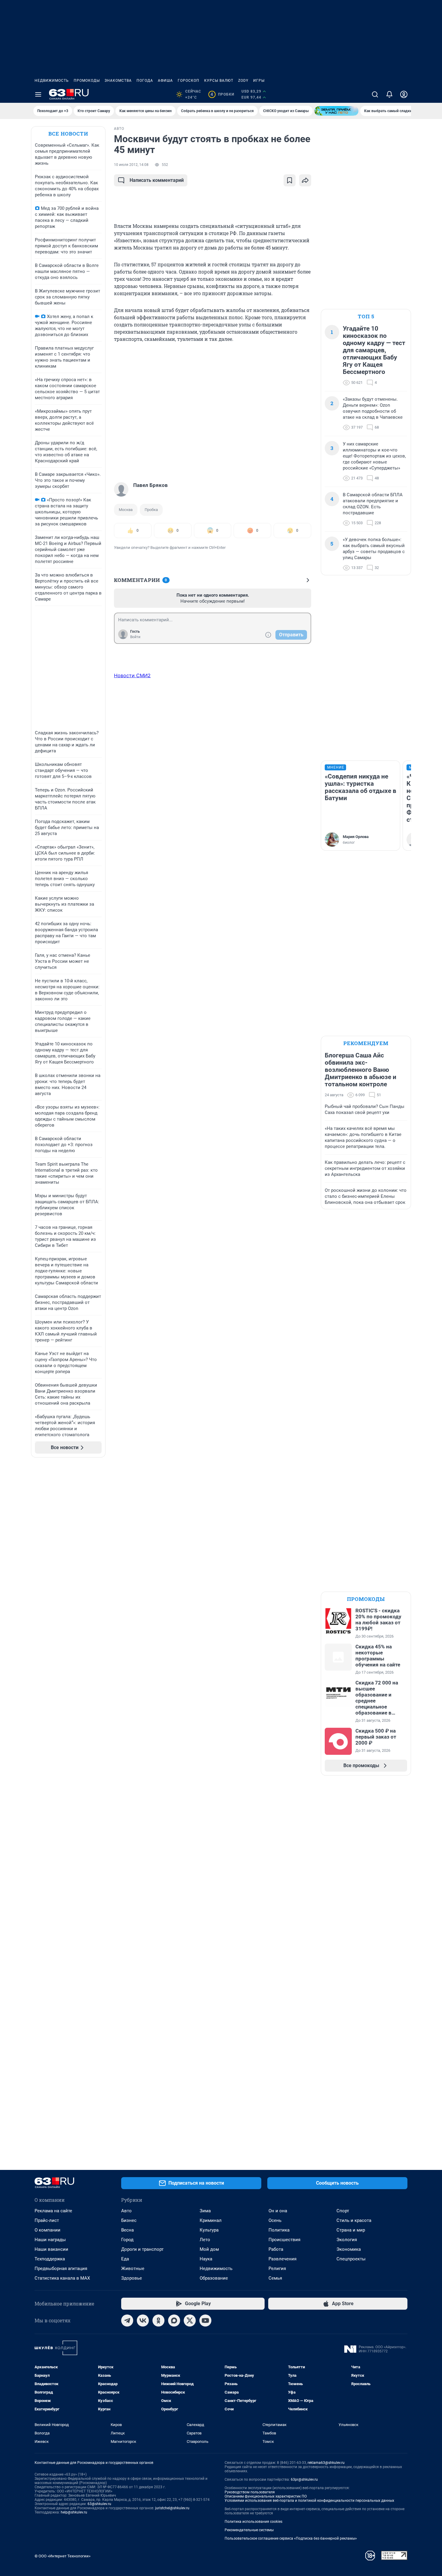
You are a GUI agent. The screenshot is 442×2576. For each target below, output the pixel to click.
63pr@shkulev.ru (304, 2480)
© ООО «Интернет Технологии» (63, 2556)
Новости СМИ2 (132, 675)
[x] (190, 2321)
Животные (133, 2269)
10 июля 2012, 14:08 (131, 165)
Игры (259, 81)
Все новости (68, 134)
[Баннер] (336, 111)
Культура (209, 2230)
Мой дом (209, 2249)
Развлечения (282, 2259)
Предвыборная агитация (61, 2269)
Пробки (222, 94)
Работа (276, 2249)
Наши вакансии (51, 2249)
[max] (174, 2321)
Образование (214, 2278)
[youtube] (205, 2321)
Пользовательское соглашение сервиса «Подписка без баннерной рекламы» (291, 2538)
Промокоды (87, 81)
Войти (135, 637)
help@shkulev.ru (74, 2512)
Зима (205, 2211)
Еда (125, 2259)
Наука (206, 2259)
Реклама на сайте (53, 2211)
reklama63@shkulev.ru (326, 2463)
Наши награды (50, 2240)
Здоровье (132, 2278)
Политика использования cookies (253, 2522)
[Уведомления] (389, 94)
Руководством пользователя (250, 2492)
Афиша (165, 81)
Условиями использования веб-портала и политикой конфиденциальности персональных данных (309, 2501)
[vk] (143, 2321)
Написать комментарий (157, 180)
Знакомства (118, 81)
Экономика (349, 2249)
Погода (145, 81)
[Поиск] (375, 94)
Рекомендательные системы (249, 2530)
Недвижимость (52, 81)
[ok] (158, 2321)
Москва (126, 510)
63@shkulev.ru (99, 2504)
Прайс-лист (47, 2220)
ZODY (243, 81)
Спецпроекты (351, 2259)
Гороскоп (189, 81)
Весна (127, 2230)
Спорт (343, 2211)
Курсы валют (219, 81)
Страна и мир (351, 2230)
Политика (279, 2230)
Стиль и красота (354, 2220)
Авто (126, 2211)
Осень (275, 2220)
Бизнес (129, 2220)
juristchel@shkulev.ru (172, 2508)
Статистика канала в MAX (62, 2278)
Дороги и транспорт (142, 2249)
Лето (205, 2240)
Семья (275, 2278)
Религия (277, 2269)
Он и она (278, 2211)
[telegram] (127, 2321)
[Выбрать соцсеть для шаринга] (305, 180)
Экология (347, 2240)
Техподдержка (50, 2259)
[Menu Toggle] (38, 94)
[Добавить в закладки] (290, 180)
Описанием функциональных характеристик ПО (266, 2496)
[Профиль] (404, 94)
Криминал (211, 2220)
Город (127, 2240)
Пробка (151, 510)
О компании (48, 2230)
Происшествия (284, 2240)
